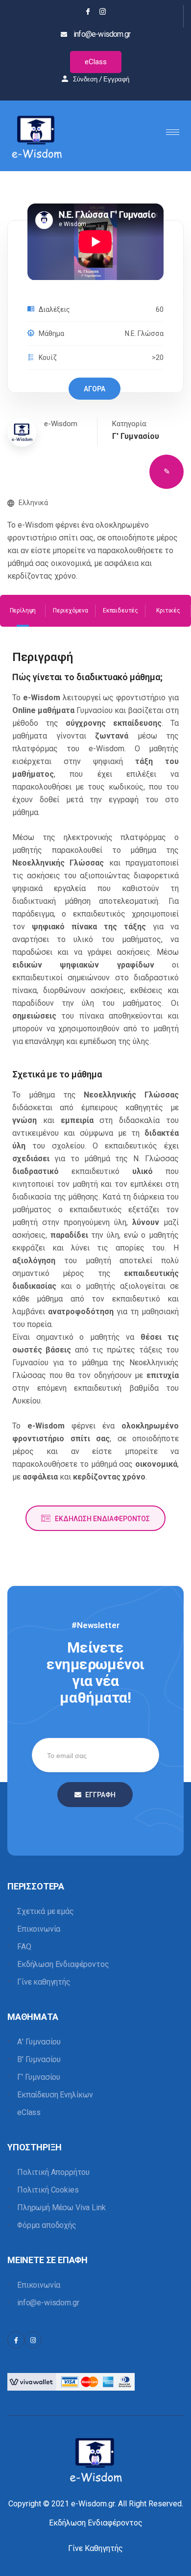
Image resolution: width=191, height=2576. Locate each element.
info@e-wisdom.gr (48, 2303)
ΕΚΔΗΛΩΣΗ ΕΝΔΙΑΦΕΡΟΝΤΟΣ (102, 1519)
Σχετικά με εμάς (46, 1911)
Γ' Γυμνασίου (39, 2077)
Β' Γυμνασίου (39, 2059)
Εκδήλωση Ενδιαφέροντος (63, 1964)
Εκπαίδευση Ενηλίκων (55, 2095)
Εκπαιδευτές (120, 611)
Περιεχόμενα (71, 611)
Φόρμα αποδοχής (47, 2225)
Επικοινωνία (39, 1929)
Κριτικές (168, 611)
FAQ (24, 1947)
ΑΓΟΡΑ (95, 389)
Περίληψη (23, 611)
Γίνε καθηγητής (44, 1982)
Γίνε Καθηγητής (95, 2548)
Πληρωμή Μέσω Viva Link (61, 2207)
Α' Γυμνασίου (39, 2042)
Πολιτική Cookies (48, 2190)
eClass (96, 62)
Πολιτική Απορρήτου (53, 2172)
